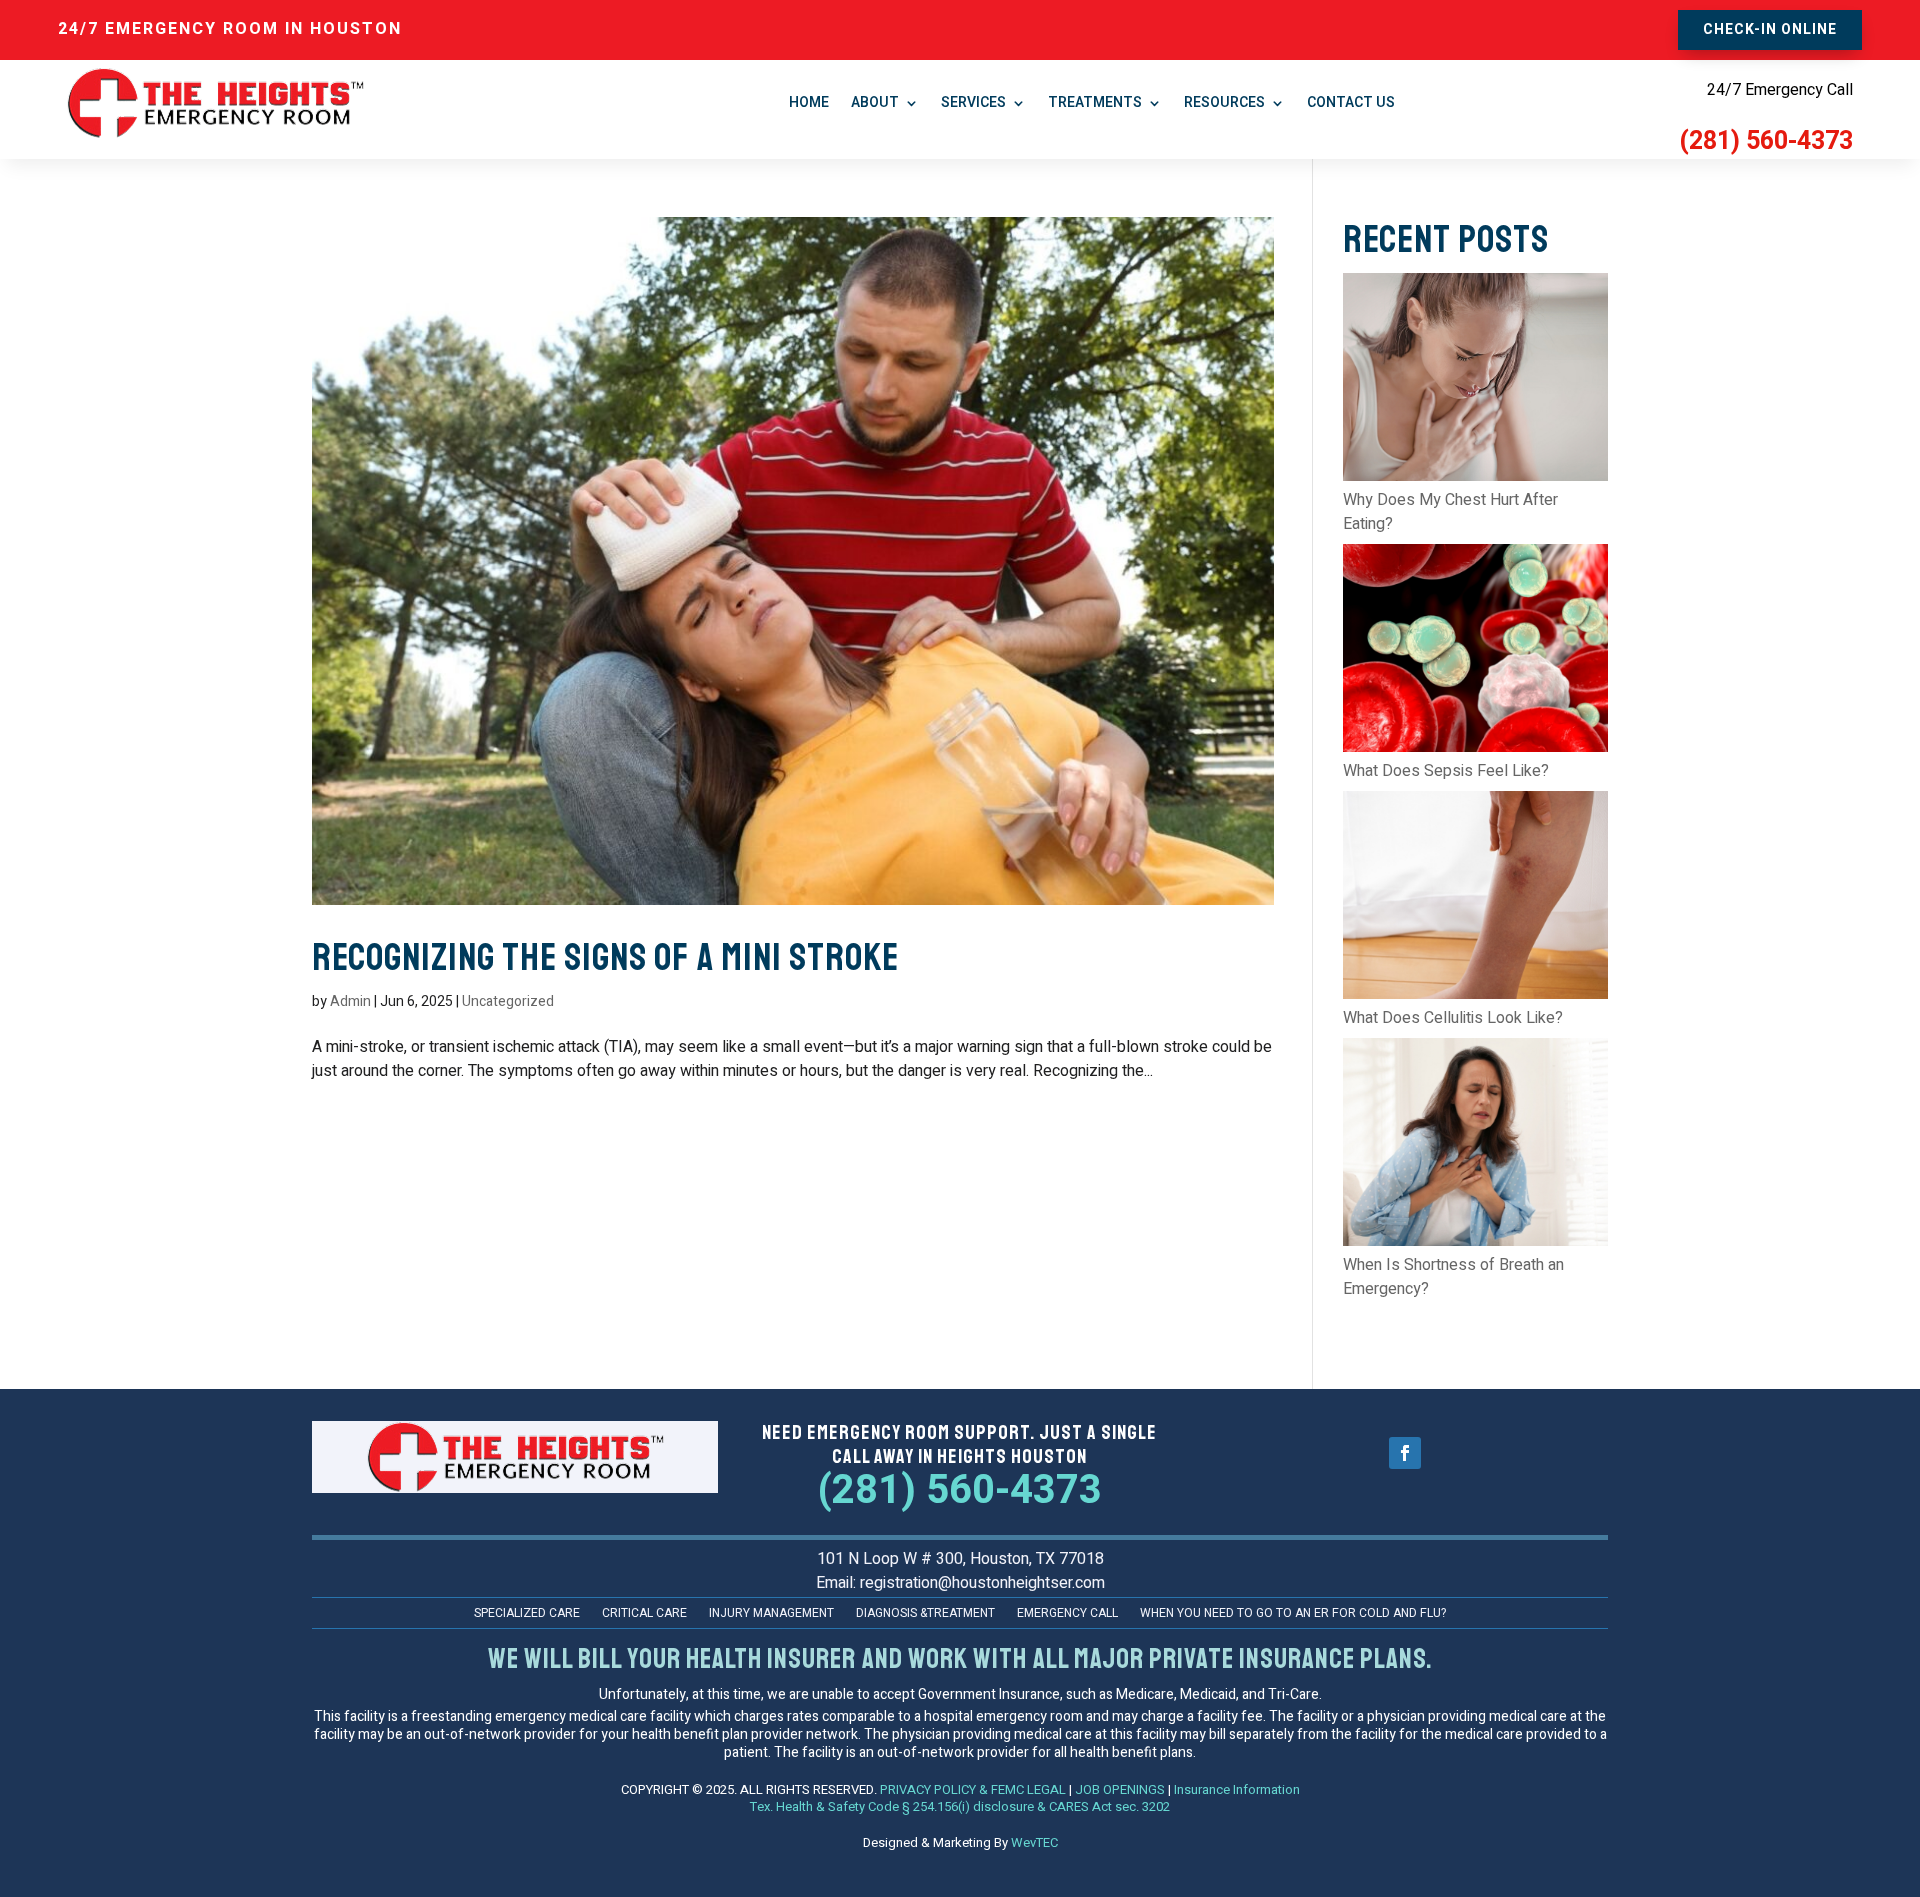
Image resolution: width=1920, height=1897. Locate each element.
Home (809, 102)
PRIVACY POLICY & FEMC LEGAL (973, 1789)
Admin (350, 1001)
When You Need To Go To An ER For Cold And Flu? (1293, 1614)
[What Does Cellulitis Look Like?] (1475, 898)
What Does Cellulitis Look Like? (1453, 1018)
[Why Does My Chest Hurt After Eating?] (1475, 380)
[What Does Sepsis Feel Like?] (1475, 651)
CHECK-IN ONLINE (1770, 29)
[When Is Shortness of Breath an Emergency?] (1475, 1145)
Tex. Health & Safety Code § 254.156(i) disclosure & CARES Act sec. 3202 (960, 1806)
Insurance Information (1237, 1789)
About (875, 102)
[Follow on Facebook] (1405, 1453)
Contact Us (1351, 102)
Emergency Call (1067, 1614)
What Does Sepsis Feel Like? (1446, 771)
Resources (1224, 102)
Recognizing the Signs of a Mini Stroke (605, 957)
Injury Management (771, 1614)
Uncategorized (508, 1001)
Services (973, 102)
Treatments (1095, 102)
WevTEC (1034, 1842)
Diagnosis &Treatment (925, 1614)
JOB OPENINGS (1120, 1789)
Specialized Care (527, 1614)
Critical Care (644, 1614)
